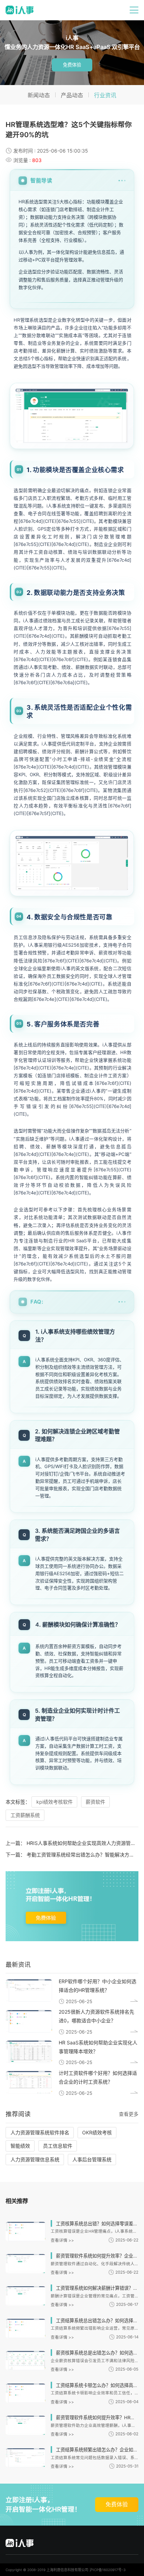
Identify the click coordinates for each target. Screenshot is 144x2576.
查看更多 (129, 2114)
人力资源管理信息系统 (35, 2159)
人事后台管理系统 (92, 2159)
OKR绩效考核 (97, 2132)
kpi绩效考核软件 (55, 1802)
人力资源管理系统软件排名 (40, 2132)
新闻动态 (39, 95)
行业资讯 (105, 95)
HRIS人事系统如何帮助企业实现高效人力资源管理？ (84, 1843)
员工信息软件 (58, 2146)
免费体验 (72, 65)
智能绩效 (20, 2146)
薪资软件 (95, 1802)
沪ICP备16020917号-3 (107, 2570)
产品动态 (72, 95)
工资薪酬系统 (25, 1815)
